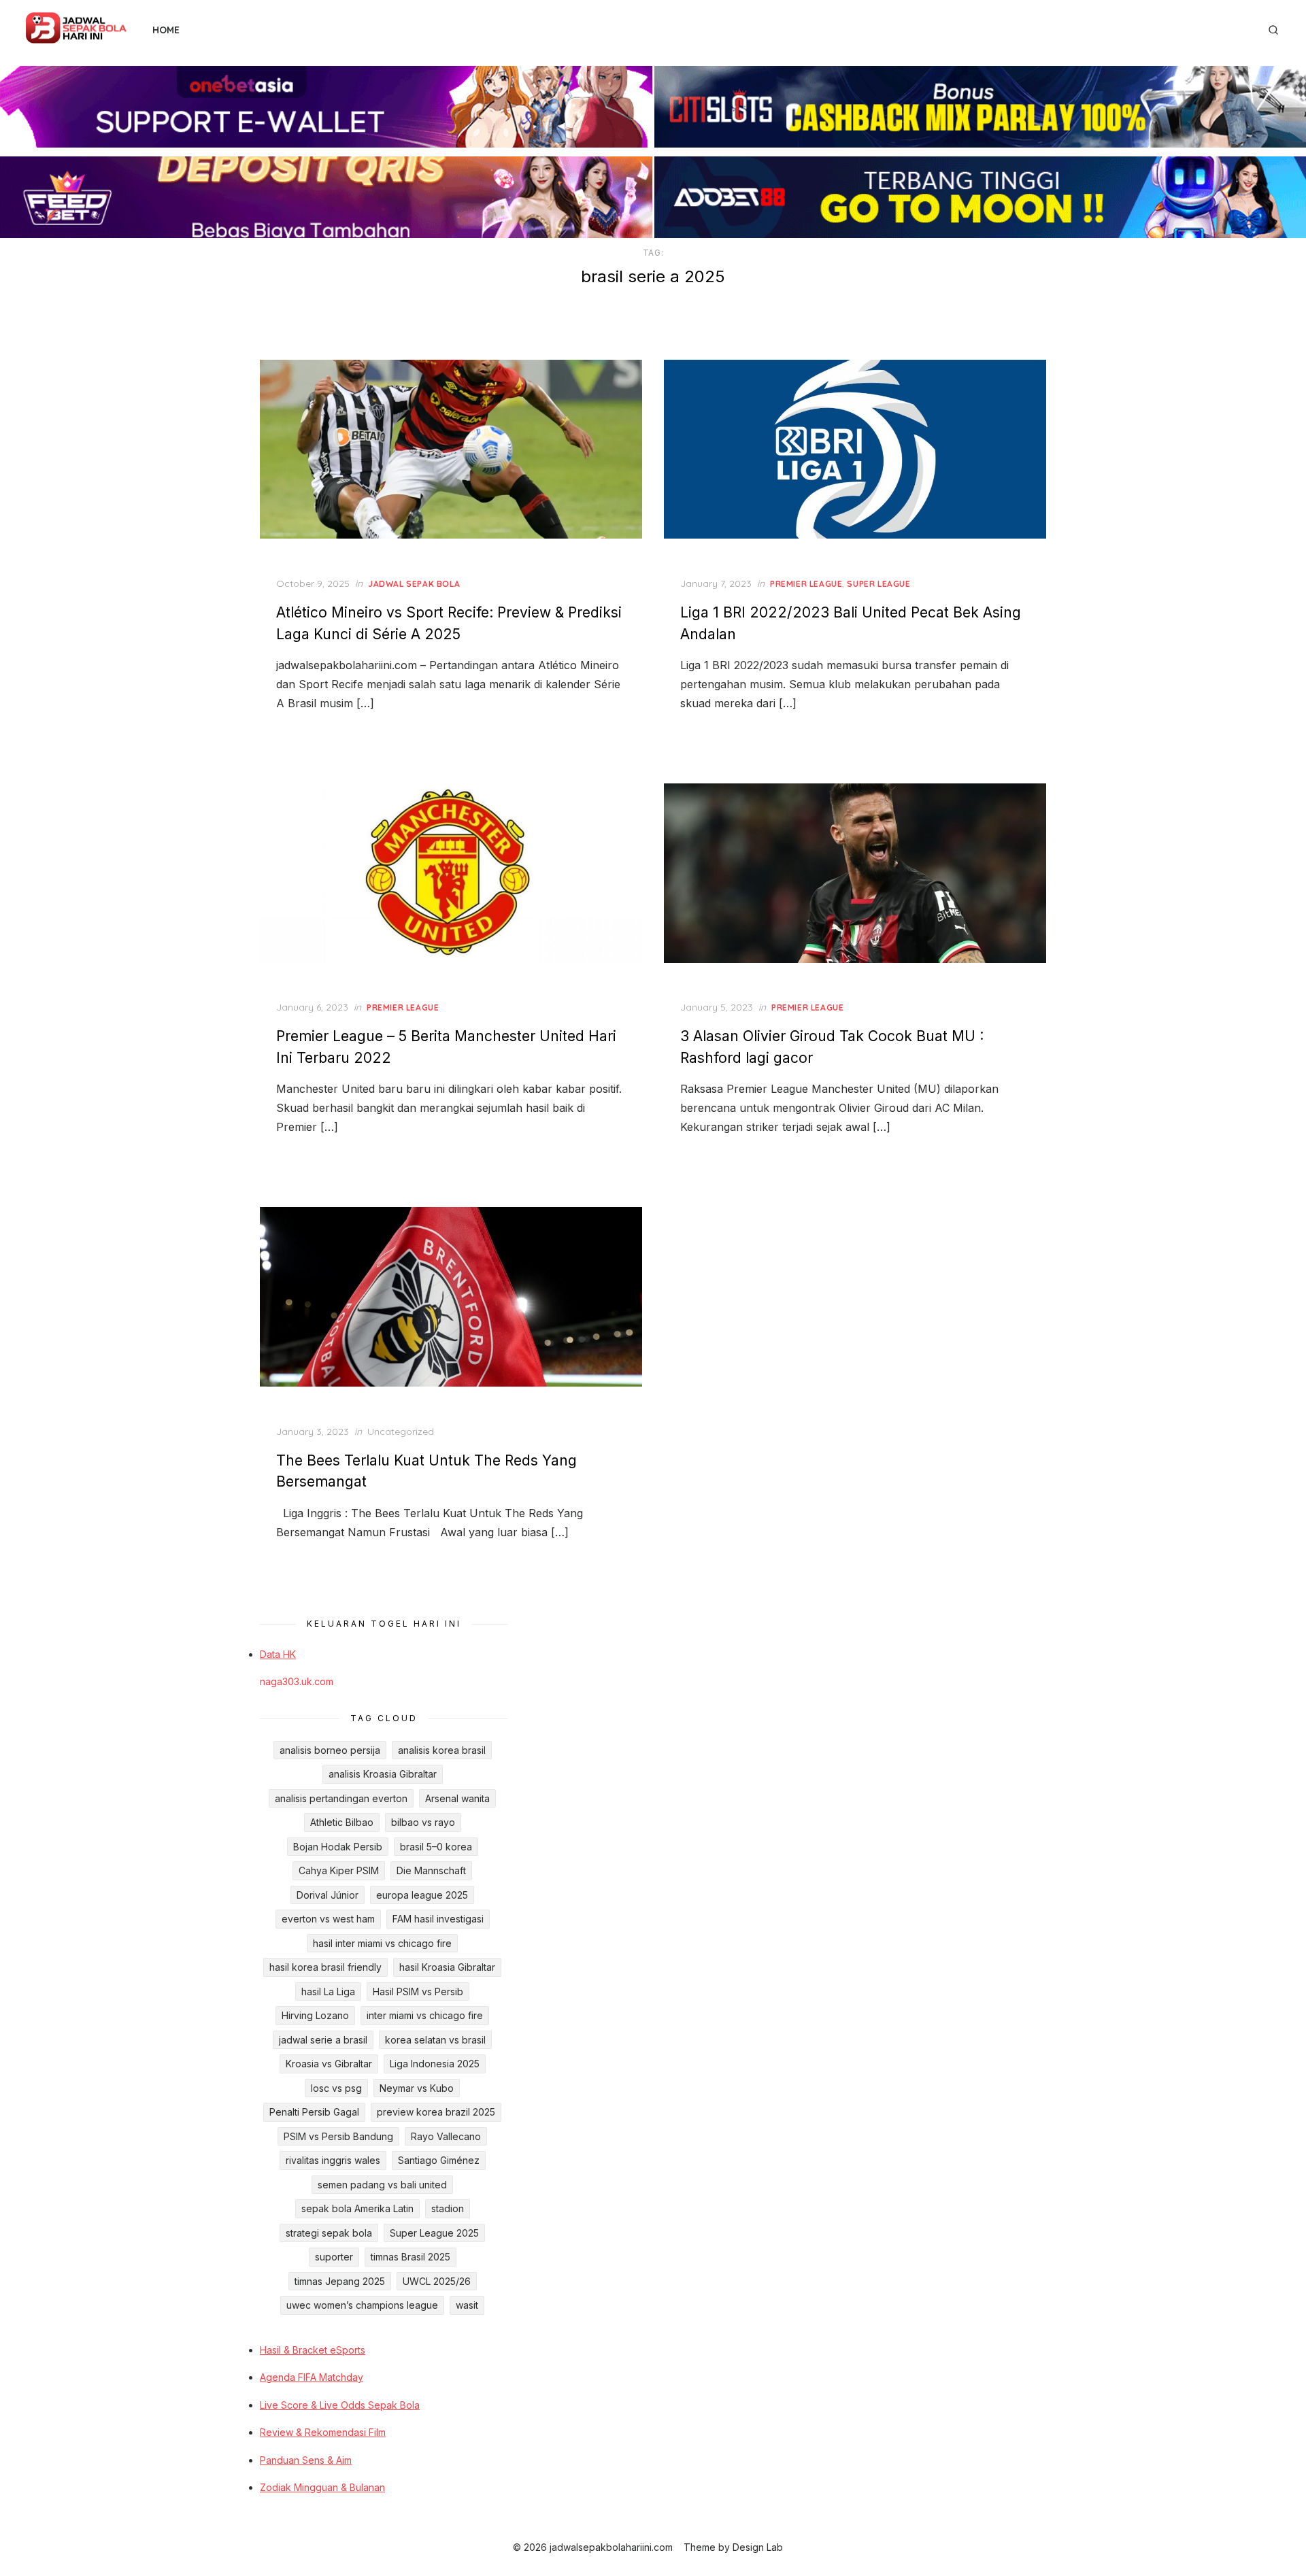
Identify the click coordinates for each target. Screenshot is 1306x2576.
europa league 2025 (422, 1895)
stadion (448, 2208)
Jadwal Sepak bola (414, 584)
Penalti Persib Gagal (314, 2112)
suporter (334, 2257)
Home (166, 30)
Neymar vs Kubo (417, 2088)
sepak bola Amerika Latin (357, 2208)
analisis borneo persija (330, 1750)
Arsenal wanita (457, 1798)
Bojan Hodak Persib (338, 1847)
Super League (878, 584)
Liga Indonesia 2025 (435, 2064)
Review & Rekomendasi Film (323, 2432)
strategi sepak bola (329, 2233)
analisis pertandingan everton (341, 1798)
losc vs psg (336, 2088)
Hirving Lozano (315, 2015)
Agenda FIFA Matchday (312, 2377)
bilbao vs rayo (423, 1822)
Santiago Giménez (439, 2160)
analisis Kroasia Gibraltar (383, 1774)
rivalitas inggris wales (333, 2160)
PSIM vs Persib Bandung (338, 2136)
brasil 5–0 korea (436, 1847)
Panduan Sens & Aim (306, 2460)
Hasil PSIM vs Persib (418, 1992)
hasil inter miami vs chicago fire (382, 1943)
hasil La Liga (328, 1992)
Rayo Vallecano (446, 2136)
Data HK (278, 1654)
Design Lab (758, 2547)
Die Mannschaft (431, 1870)
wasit (467, 2305)
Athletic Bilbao (342, 1822)
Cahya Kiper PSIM (339, 1870)
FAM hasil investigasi (438, 1919)
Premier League (806, 584)
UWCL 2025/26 (437, 2281)
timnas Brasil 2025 (411, 2257)
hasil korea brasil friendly (325, 1967)
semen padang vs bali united (382, 2185)
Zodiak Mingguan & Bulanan (322, 2487)
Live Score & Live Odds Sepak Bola (340, 2405)
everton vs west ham (328, 1919)
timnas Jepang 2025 (340, 2281)
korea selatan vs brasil (435, 2040)
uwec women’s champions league (362, 2305)
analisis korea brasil (442, 1750)
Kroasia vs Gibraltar (329, 2064)
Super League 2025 (434, 2233)
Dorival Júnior (328, 1895)
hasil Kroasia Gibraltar (447, 1967)
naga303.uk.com (297, 1681)
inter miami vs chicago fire (425, 2015)
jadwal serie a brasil (323, 2040)
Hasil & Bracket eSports (313, 2350)
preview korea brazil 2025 (436, 2112)
